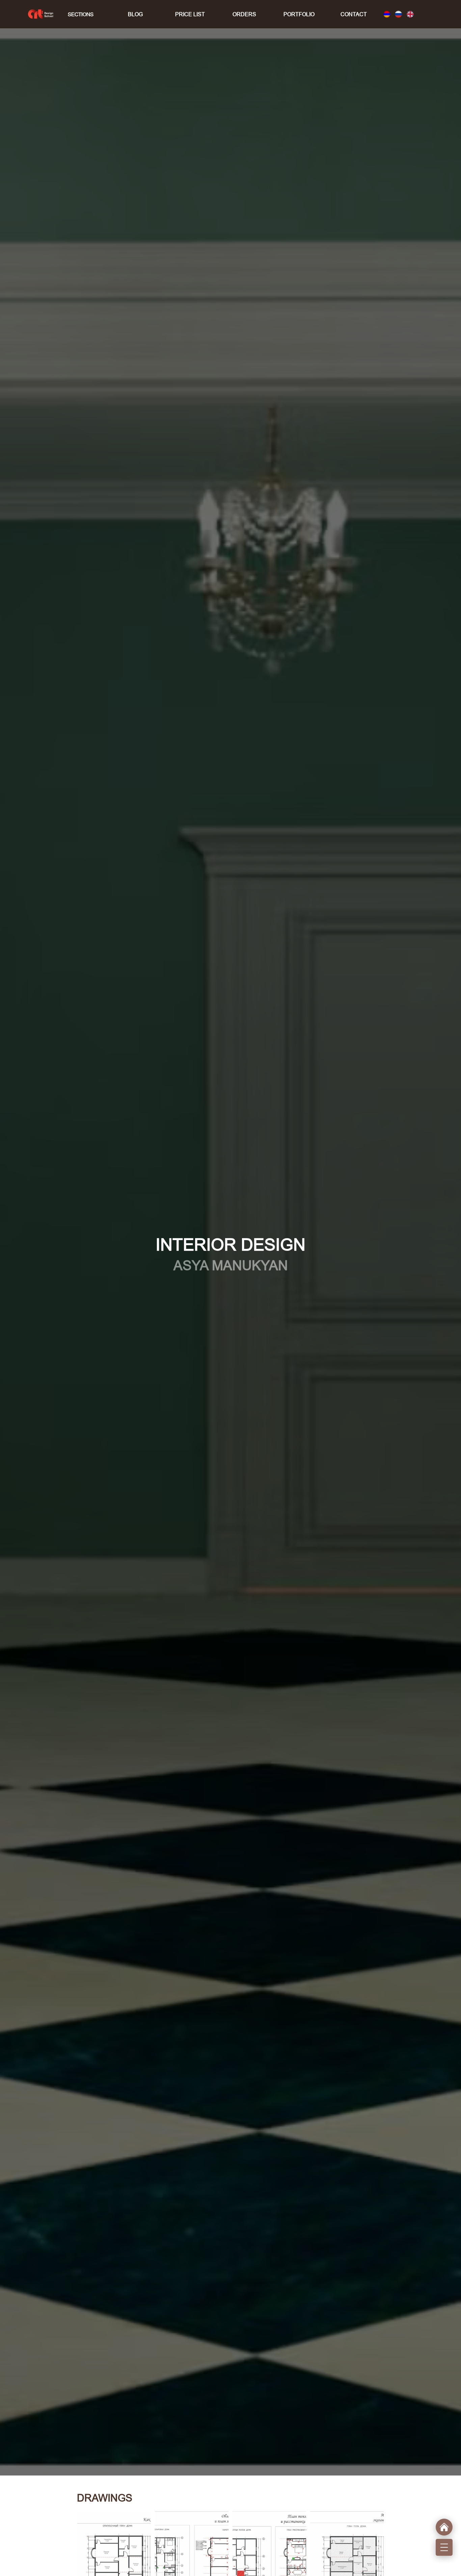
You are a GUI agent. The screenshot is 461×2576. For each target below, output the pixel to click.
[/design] (41, 14)
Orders (244, 14)
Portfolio (299, 14)
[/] (444, 2527)
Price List (190, 14)
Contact (354, 14)
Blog (135, 14)
